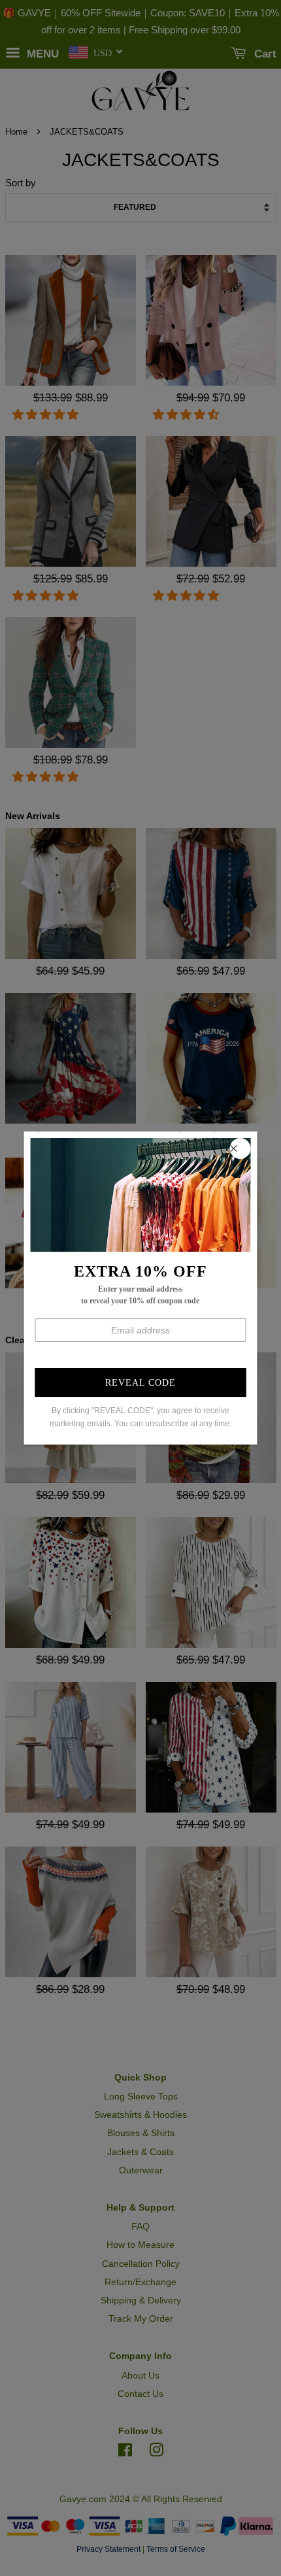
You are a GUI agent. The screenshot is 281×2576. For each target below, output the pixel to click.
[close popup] (240, 1148)
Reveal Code (140, 1383)
